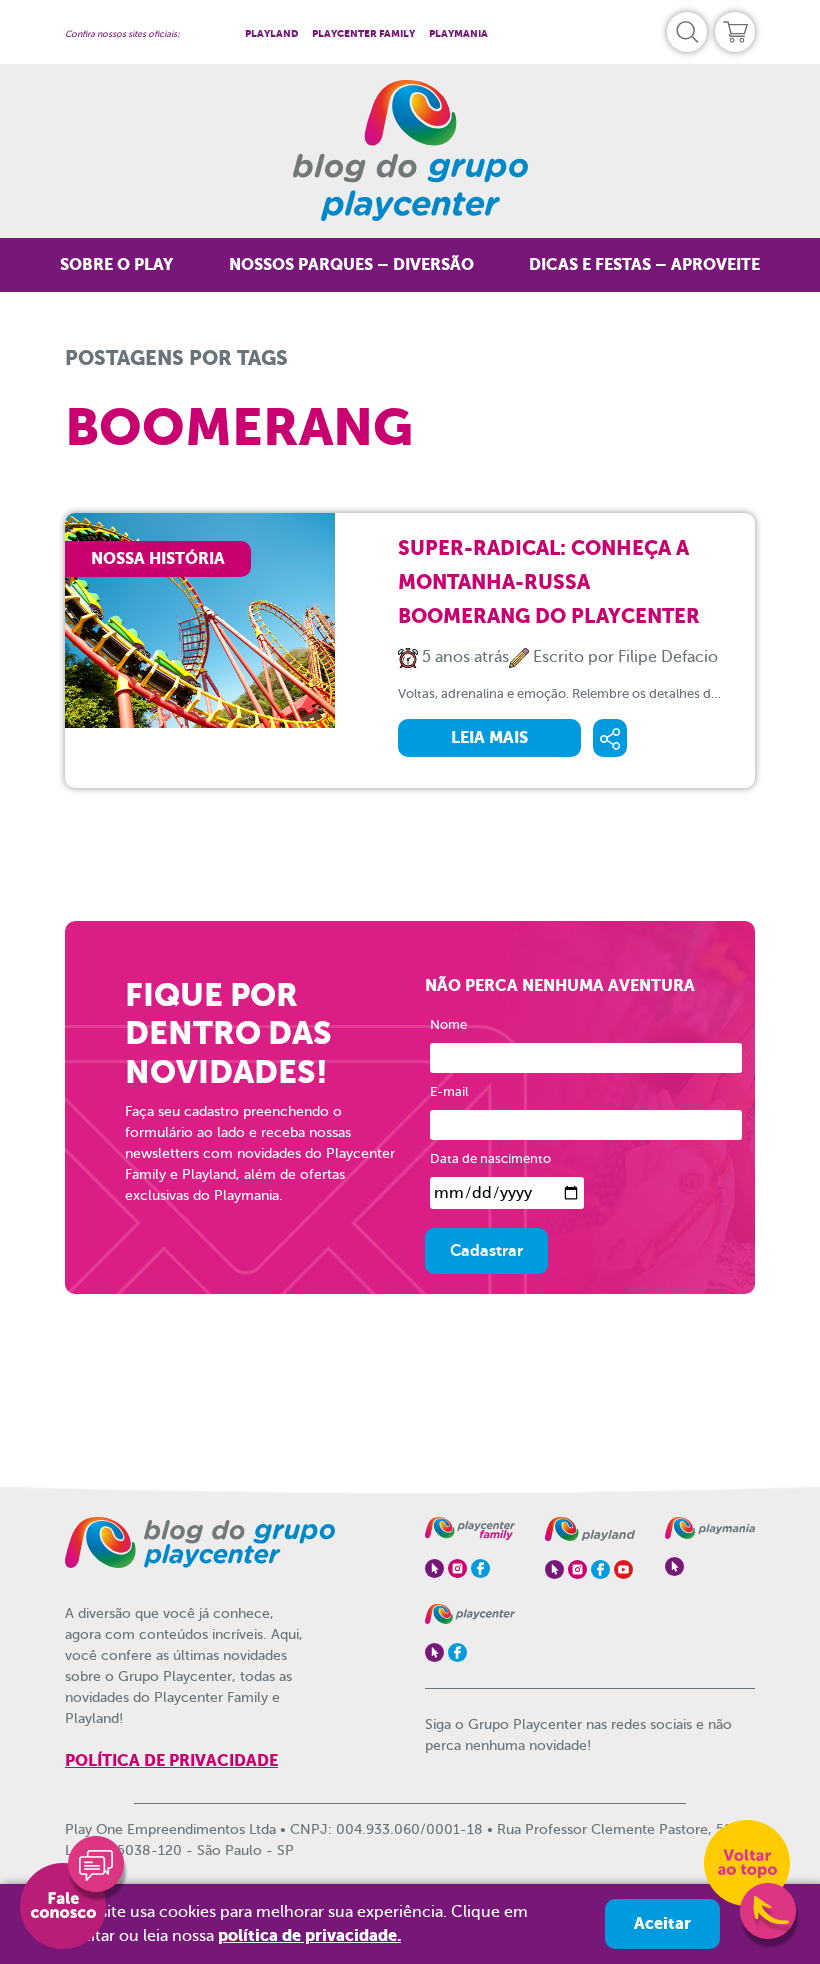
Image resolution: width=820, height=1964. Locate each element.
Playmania (458, 33)
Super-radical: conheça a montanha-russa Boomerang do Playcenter (549, 582)
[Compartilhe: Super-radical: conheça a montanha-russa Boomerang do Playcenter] (610, 738)
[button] (687, 32)
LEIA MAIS (489, 737)
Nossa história (158, 558)
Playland (271, 33)
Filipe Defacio (668, 657)
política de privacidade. (309, 1935)
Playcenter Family (363, 33)
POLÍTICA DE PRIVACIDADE (171, 1760)
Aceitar (662, 1923)
